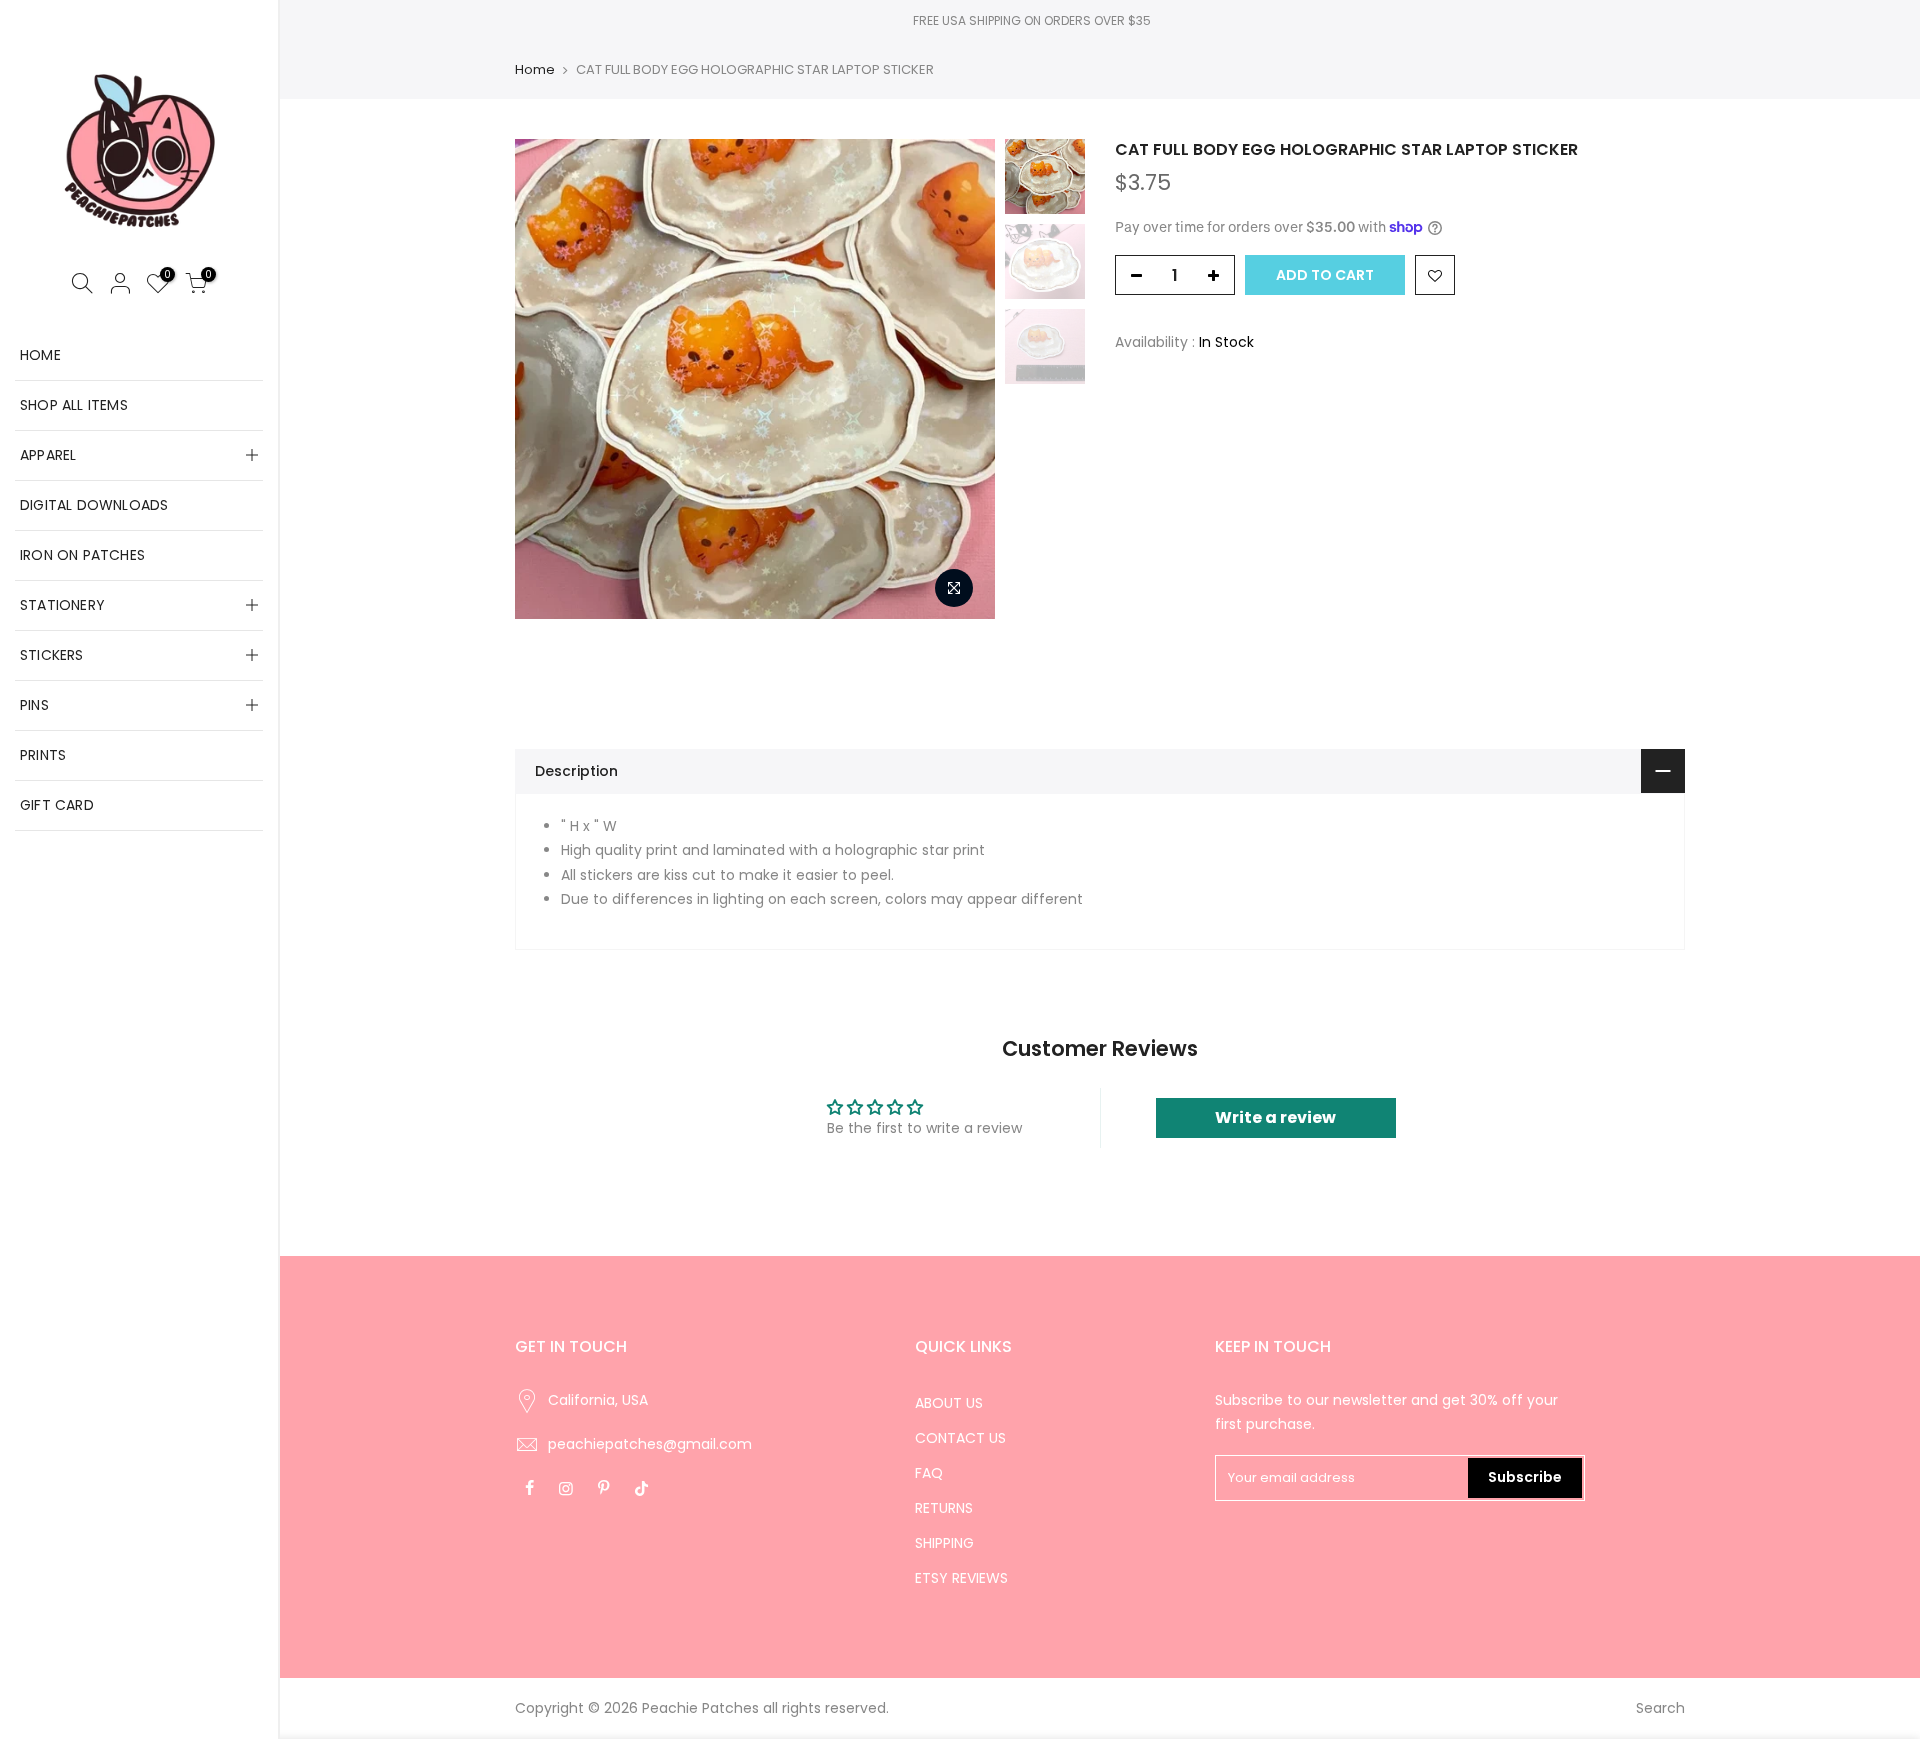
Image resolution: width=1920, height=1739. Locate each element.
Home (535, 70)
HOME (40, 355)
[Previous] (550, 379)
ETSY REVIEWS (961, 1578)
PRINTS (43, 755)
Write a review (1275, 1117)
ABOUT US (949, 1403)
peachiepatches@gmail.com (650, 1444)
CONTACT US (960, 1438)
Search (1660, 1708)
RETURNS (944, 1508)
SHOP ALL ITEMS (74, 405)
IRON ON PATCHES (82, 555)
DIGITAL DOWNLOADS (94, 505)
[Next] (960, 379)
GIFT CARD (57, 805)
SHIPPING (944, 1543)
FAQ (929, 1473)
